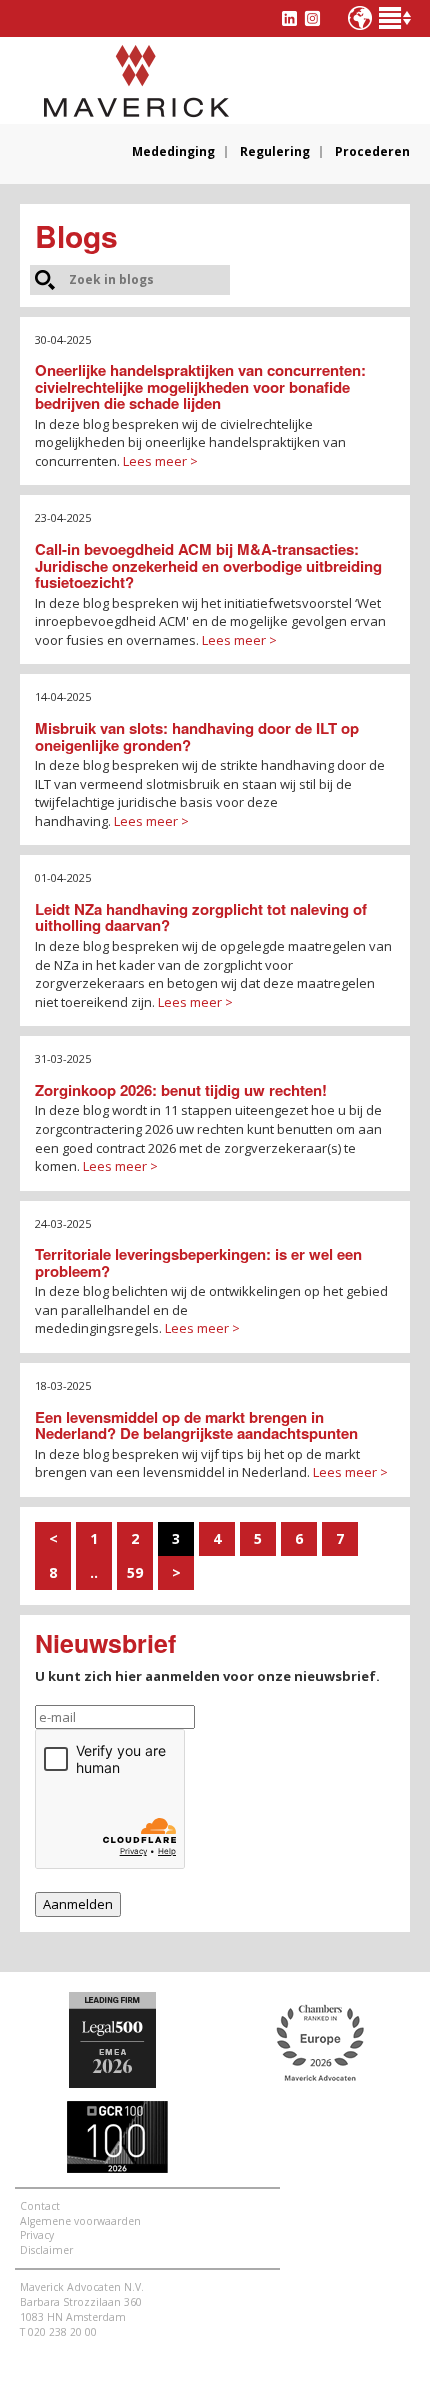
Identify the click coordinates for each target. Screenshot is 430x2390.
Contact (40, 2206)
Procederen (372, 152)
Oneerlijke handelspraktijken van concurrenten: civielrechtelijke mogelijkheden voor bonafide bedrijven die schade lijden (200, 386)
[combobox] (148, 279)
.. (94, 1572)
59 (135, 1572)
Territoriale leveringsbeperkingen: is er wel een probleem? (198, 1262)
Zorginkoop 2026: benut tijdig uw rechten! (181, 1090)
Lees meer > (160, 461)
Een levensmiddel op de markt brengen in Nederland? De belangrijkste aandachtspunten (196, 1425)
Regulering (275, 152)
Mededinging (173, 152)
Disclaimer (46, 2250)
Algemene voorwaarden (80, 2221)
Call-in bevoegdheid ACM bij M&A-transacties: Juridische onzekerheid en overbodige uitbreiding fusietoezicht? (208, 565)
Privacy (37, 2235)
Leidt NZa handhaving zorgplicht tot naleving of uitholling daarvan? (201, 917)
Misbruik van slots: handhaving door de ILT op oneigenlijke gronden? (197, 736)
